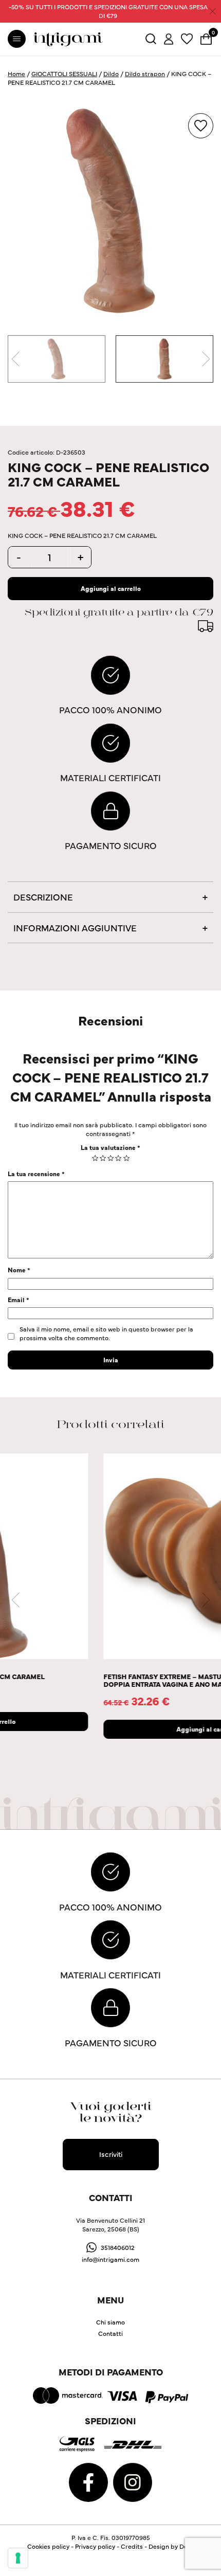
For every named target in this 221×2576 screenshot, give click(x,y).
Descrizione (43, 897)
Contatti (110, 2333)
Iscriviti (111, 2154)
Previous (15, 359)
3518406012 (118, 2247)
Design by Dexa (171, 2546)
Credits (132, 2546)
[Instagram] (133, 2481)
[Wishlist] (187, 38)
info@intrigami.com (110, 2259)
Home (16, 73)
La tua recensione (36, 1173)
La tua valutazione (110, 1147)
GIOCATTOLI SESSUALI (64, 73)
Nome (19, 1269)
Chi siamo (110, 2322)
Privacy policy (95, 2546)
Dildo (111, 73)
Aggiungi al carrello (111, 588)
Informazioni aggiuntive (75, 927)
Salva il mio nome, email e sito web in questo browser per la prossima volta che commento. (106, 1333)
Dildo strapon (145, 73)
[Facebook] (89, 2481)
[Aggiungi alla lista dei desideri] (201, 126)
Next (206, 359)
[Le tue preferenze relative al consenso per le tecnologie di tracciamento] (18, 2558)
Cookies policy (48, 2546)
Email (19, 1299)
